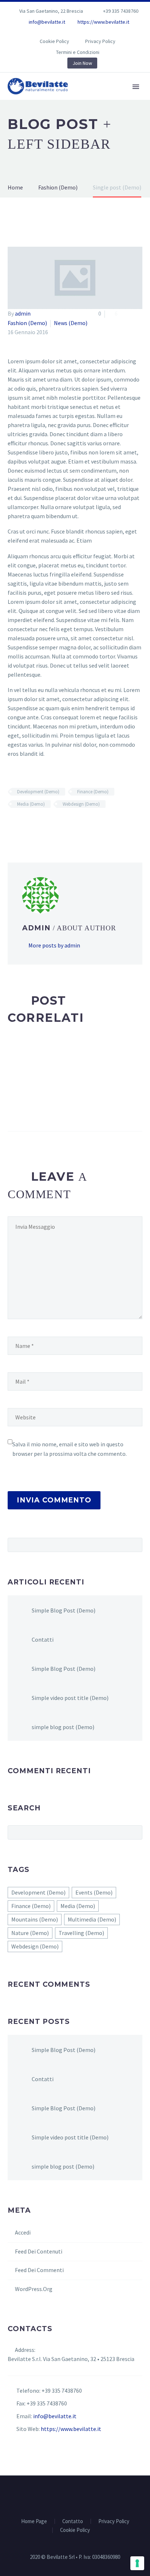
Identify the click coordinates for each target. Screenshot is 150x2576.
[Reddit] (65, 825)
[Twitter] (70, 33)
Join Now (82, 63)
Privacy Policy (100, 41)
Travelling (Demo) (81, 1933)
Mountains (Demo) (35, 1919)
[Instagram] (80, 33)
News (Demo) (71, 323)
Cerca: (135, 1545)
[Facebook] (48, 33)
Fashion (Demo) (27, 323)
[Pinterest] (91, 33)
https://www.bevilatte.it (103, 22)
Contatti (43, 1639)
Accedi (23, 2232)
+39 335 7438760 (121, 11)
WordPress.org (34, 2289)
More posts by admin (54, 945)
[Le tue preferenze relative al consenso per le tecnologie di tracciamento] (137, 2563)
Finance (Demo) (93, 792)
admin (23, 313)
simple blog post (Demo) (63, 1727)
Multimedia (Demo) (92, 1919)
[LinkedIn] (59, 33)
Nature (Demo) (30, 1933)
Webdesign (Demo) (81, 804)
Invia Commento (54, 1500)
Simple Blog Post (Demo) (64, 1610)
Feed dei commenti (39, 2270)
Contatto (73, 2522)
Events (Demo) (94, 1892)
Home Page (114, 97)
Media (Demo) (31, 804)
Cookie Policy (54, 41)
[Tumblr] (44, 825)
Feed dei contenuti (39, 2251)
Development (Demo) (38, 792)
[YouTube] (102, 33)
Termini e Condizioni (78, 52)
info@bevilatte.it (47, 22)
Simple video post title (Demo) (70, 1698)
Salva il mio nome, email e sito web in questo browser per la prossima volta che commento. (70, 1449)
